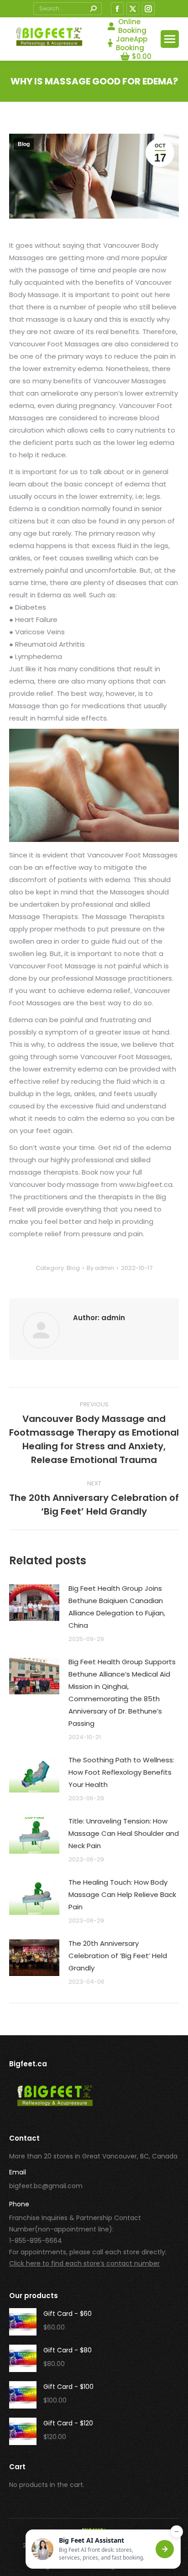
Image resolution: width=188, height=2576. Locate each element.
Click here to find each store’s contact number (84, 2263)
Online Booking (132, 26)
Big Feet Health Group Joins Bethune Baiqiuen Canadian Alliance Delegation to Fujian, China (117, 1607)
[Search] (93, 9)
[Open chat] (165, 2549)
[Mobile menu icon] (170, 39)
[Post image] (34, 1603)
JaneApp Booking (132, 43)
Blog (24, 144)
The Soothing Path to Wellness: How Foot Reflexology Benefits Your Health (121, 1772)
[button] (103, 2549)
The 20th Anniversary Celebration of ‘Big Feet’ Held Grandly (118, 1956)
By (100, 1268)
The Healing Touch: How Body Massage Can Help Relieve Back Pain (122, 1894)
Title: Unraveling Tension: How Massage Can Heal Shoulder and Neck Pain (124, 1833)
